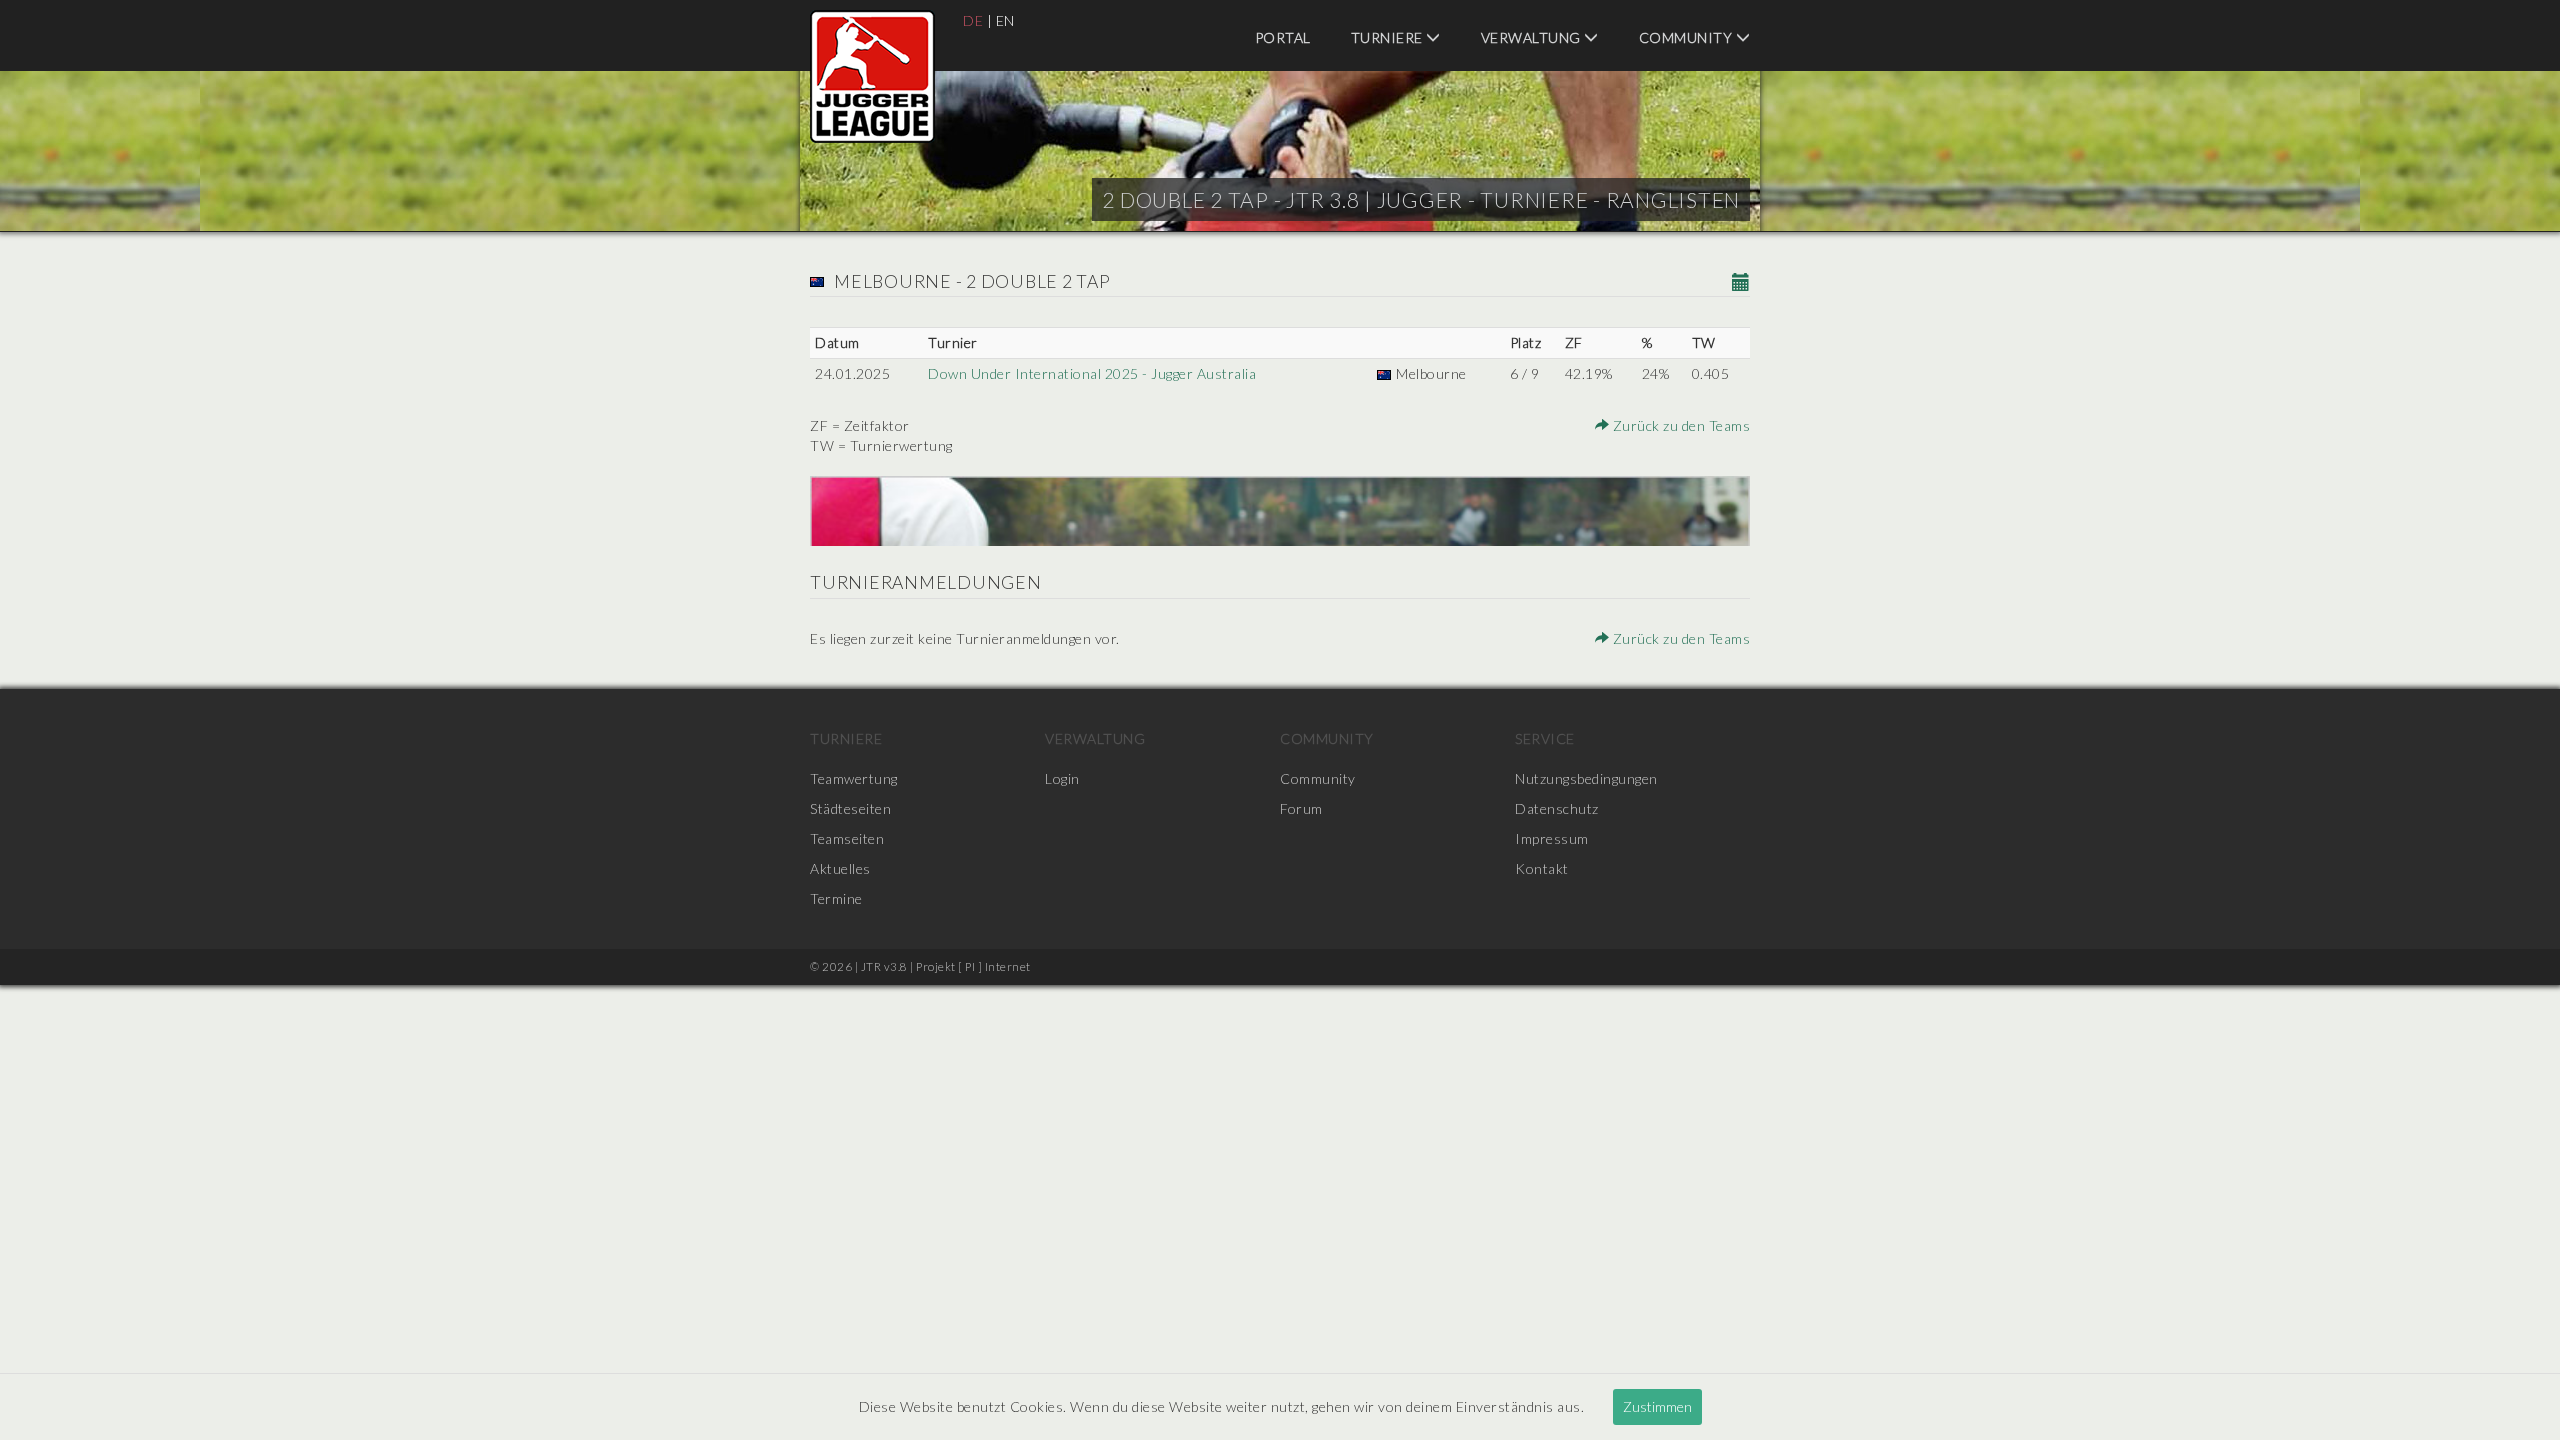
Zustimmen (1657, 1406)
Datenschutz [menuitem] (1557, 808)
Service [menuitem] (1545, 738)
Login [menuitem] (1062, 778)
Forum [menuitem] (1301, 808)
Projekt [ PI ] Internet (973, 966)
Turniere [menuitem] (1389, 37)
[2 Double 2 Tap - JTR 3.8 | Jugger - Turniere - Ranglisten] (872, 76)
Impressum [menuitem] (1552, 838)
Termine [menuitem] (836, 898)
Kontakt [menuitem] (1542, 868)
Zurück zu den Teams (1679, 425)
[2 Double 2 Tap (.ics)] (1741, 283)
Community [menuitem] (1687, 37)
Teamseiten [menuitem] (847, 838)
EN (1005, 20)
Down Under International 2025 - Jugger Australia (1092, 373)
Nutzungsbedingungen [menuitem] (1586, 778)
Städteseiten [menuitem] (850, 808)
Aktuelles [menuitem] (840, 868)
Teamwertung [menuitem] (854, 778)
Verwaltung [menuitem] (1533, 37)
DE (973, 20)
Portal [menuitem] (1283, 37)
